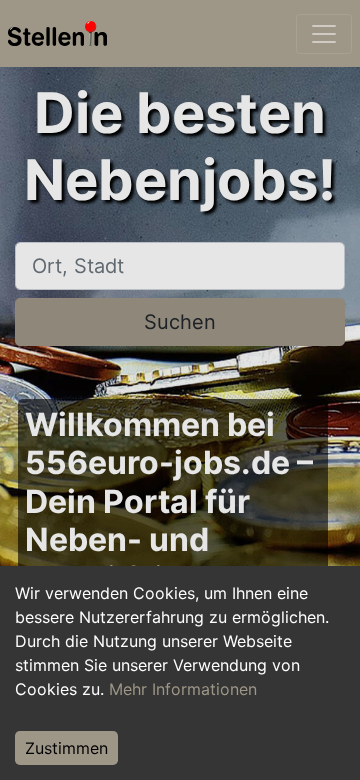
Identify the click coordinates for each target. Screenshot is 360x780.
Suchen (180, 322)
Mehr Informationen (183, 689)
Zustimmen (66, 748)
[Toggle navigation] (324, 34)
